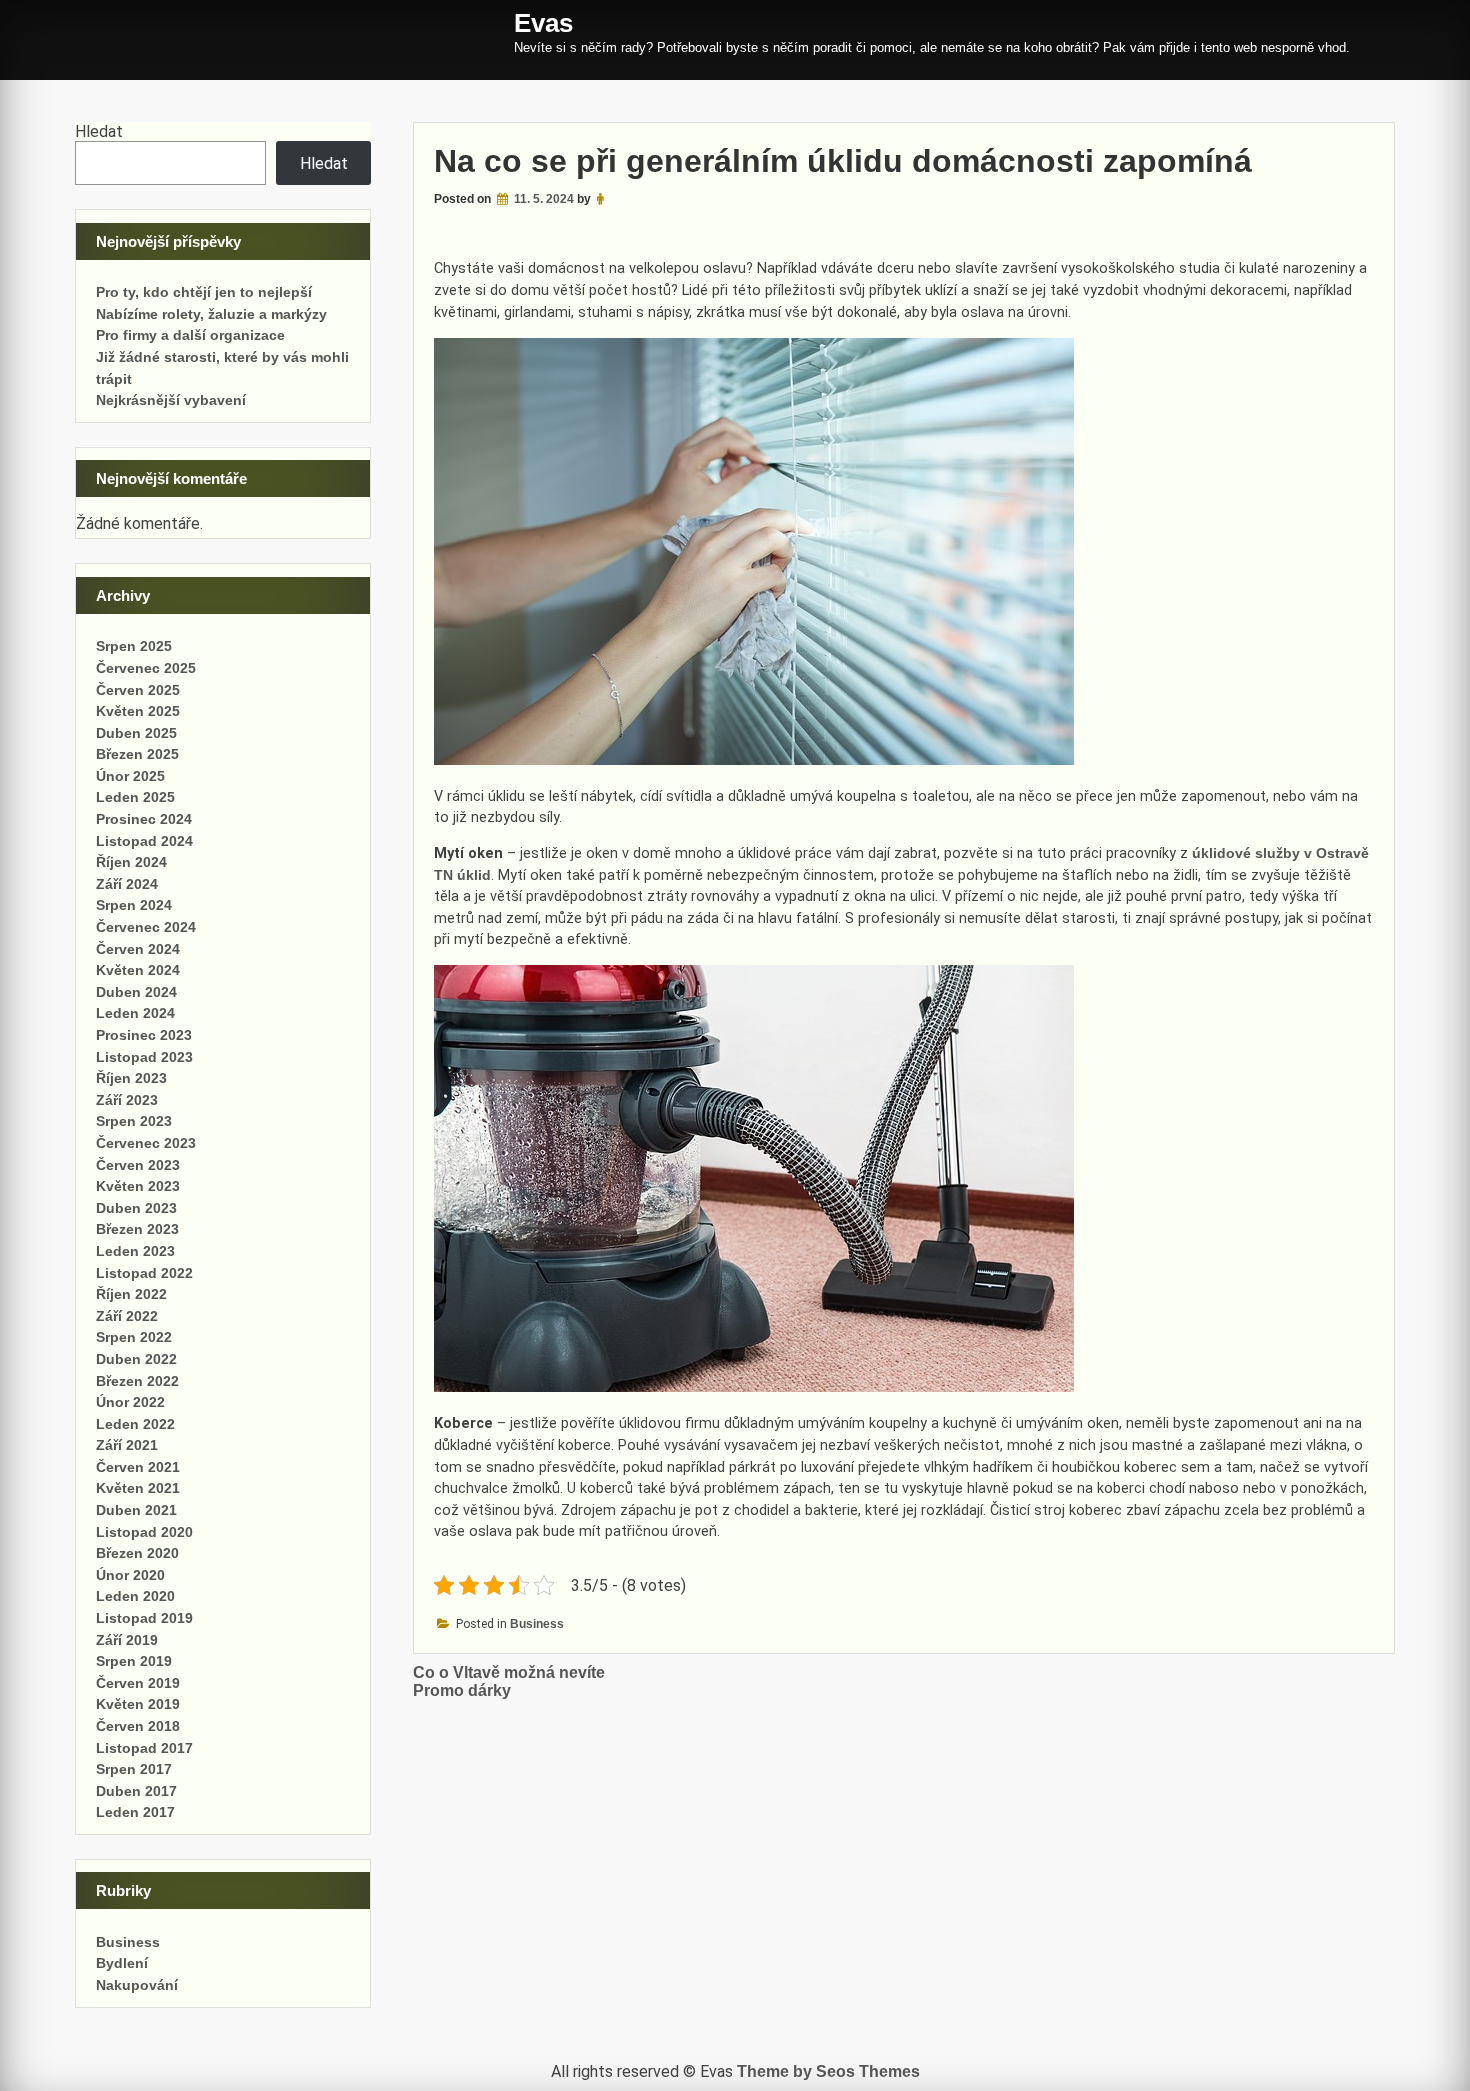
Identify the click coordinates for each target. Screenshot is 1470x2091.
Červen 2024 (138, 949)
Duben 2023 (136, 1208)
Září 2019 (127, 1640)
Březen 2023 (137, 1229)
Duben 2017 (136, 1791)
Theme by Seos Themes (828, 2071)
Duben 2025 (136, 733)
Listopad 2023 (144, 1057)
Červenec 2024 (146, 927)
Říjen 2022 (131, 1294)
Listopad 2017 (144, 1748)
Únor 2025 (130, 776)
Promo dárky (462, 1690)
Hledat (99, 131)
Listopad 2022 (144, 1273)
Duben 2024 (136, 992)
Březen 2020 (137, 1553)
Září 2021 (127, 1445)
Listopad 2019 (144, 1618)
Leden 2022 (135, 1424)
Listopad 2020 (144, 1532)
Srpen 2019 (134, 1661)
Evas (543, 23)
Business (537, 1624)
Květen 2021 (138, 1488)
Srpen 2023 (134, 1121)
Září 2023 (127, 1100)
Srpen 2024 (134, 905)
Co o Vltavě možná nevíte (509, 1672)
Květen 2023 (138, 1186)
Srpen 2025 (134, 646)
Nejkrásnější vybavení (171, 400)
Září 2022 (127, 1316)
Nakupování (137, 1985)
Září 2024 (127, 884)
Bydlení (122, 1963)
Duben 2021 (136, 1510)
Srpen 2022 (134, 1337)
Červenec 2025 (146, 668)
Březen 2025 (137, 754)
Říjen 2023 (131, 1078)
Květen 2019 (138, 1704)
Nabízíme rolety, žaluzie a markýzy (211, 314)
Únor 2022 (130, 1402)
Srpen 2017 (134, 1769)
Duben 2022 (136, 1359)
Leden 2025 (135, 797)
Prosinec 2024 (144, 819)
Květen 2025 (138, 711)
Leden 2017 (135, 1812)
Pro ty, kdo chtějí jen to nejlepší (204, 292)
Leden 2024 (135, 1013)
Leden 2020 (135, 1596)
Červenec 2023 (146, 1143)
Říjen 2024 (131, 862)
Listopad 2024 (144, 841)
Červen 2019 (138, 1683)
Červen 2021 (138, 1467)
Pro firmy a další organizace (190, 335)
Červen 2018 (138, 1726)
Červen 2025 (138, 690)
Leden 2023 (135, 1251)
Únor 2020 (130, 1575)
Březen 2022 (137, 1381)
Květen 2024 (138, 970)
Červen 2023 (138, 1165)
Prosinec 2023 (144, 1035)
